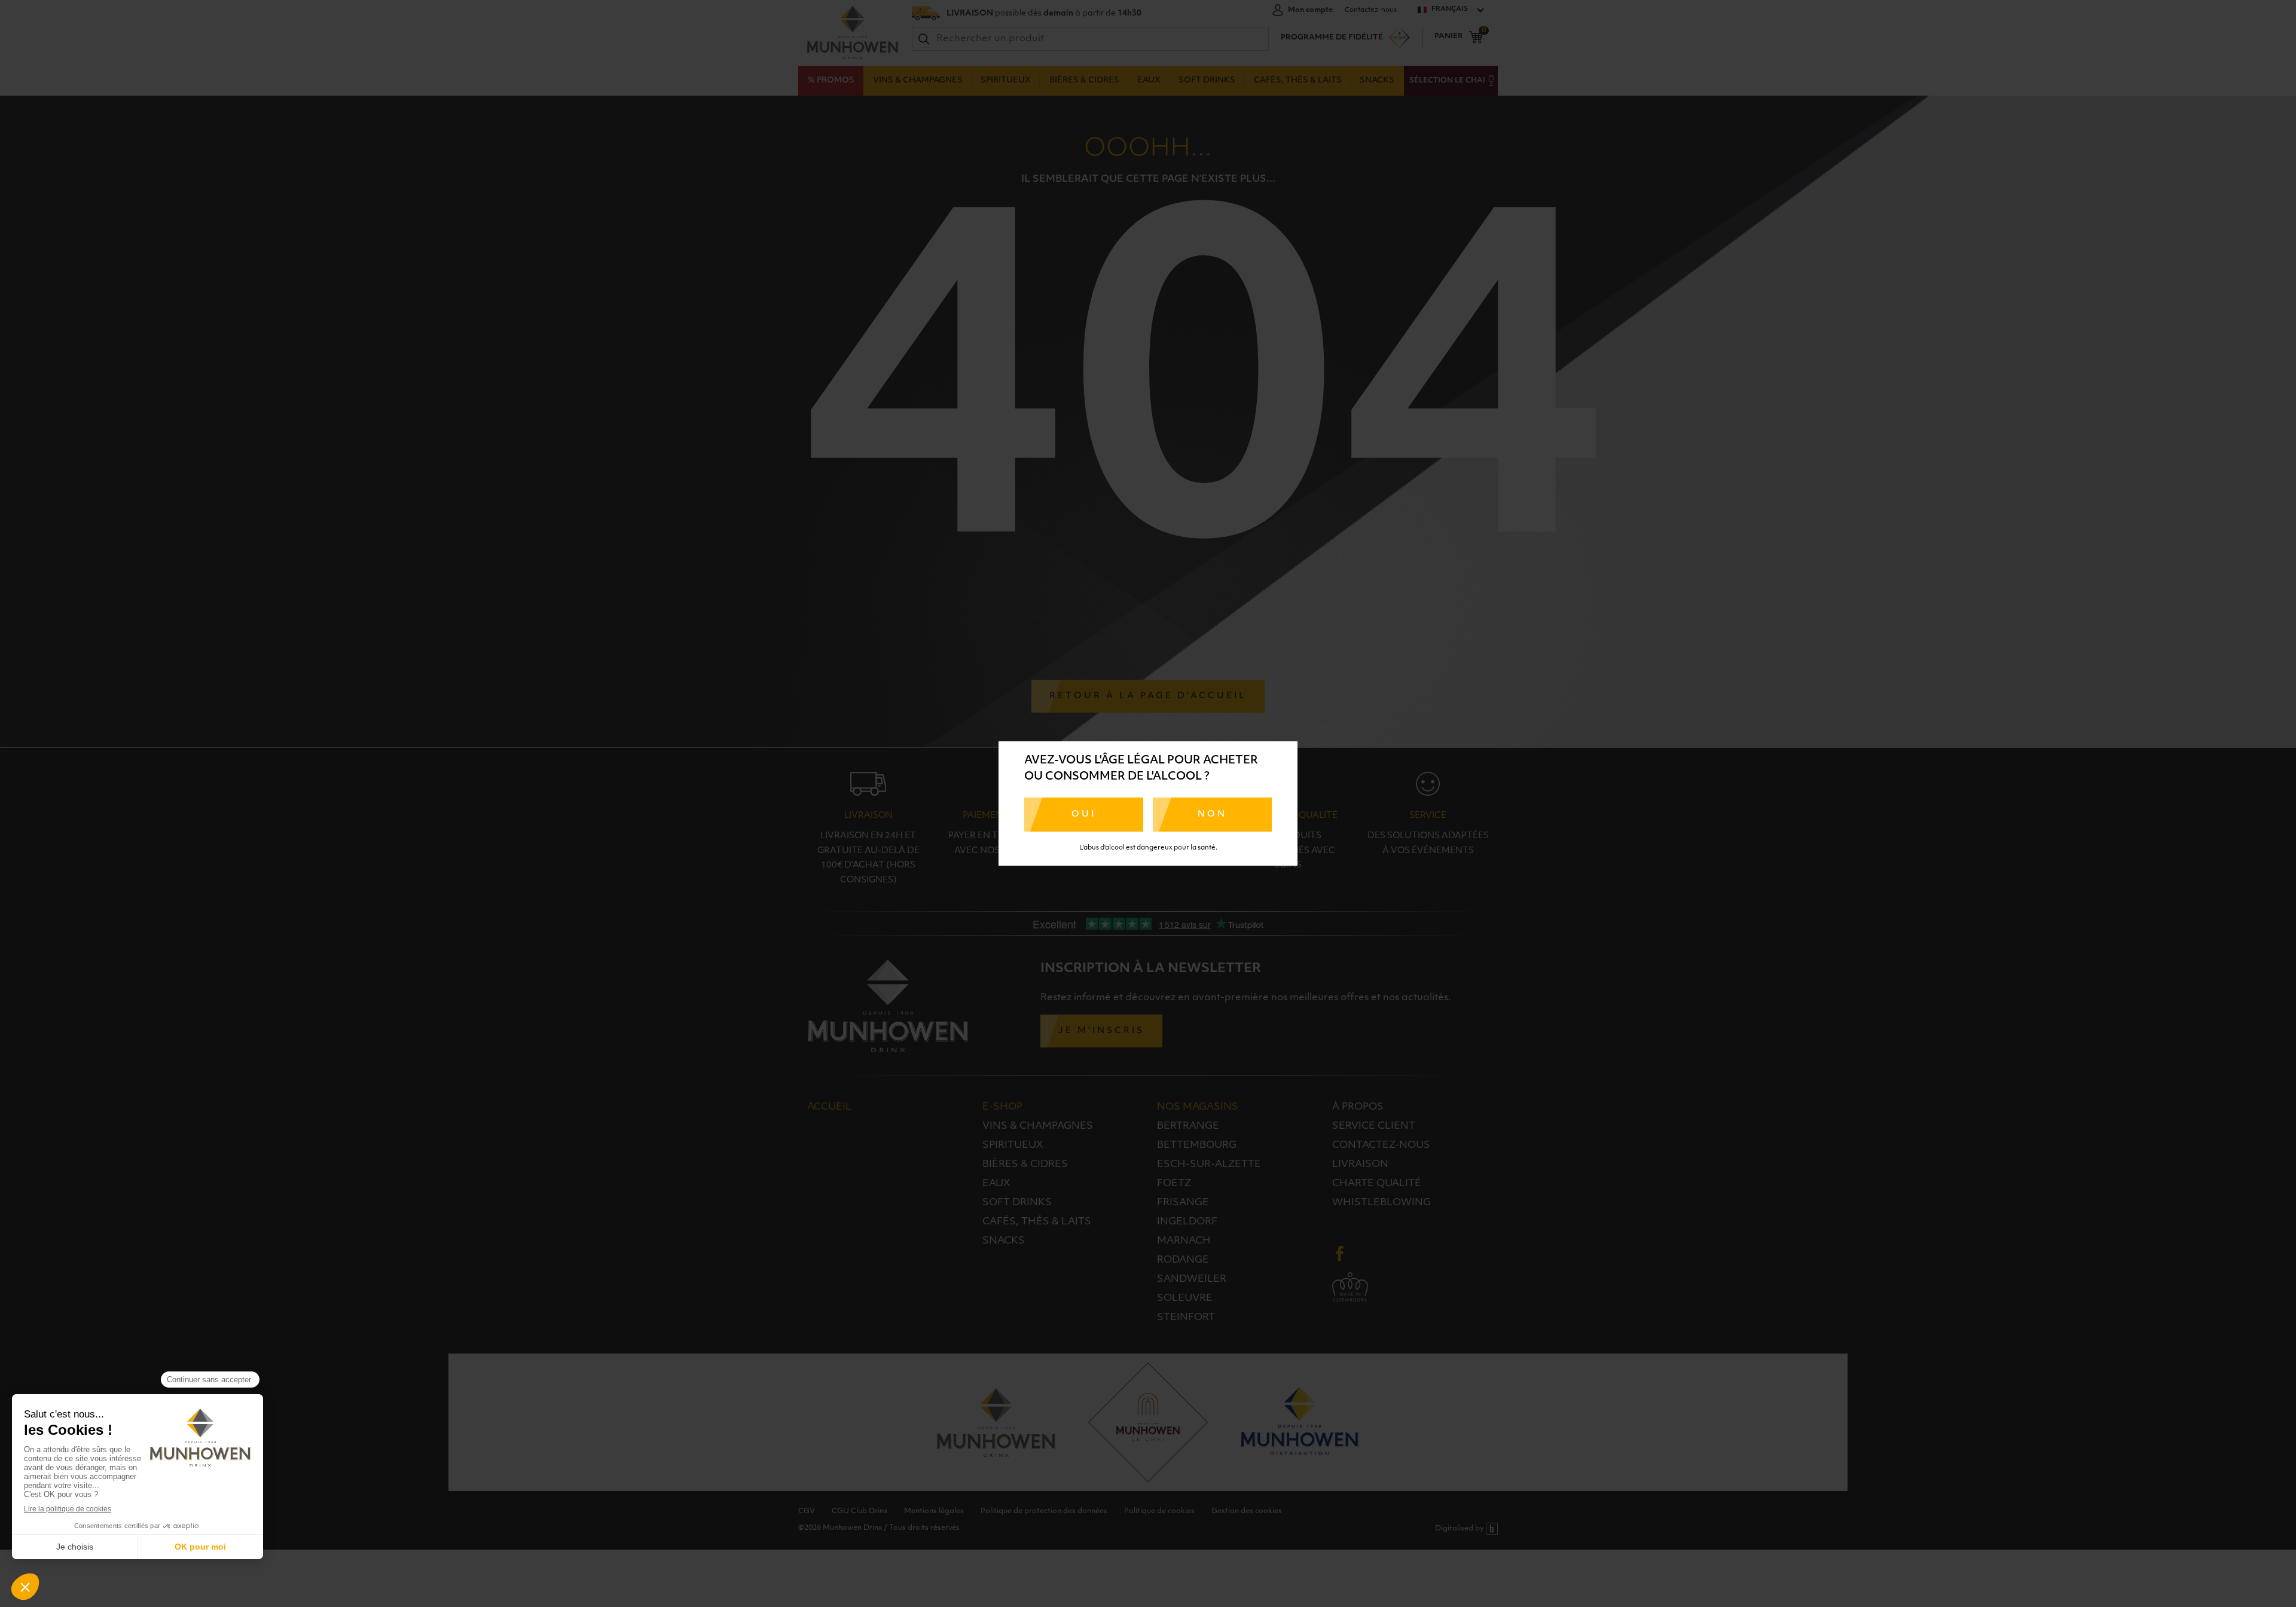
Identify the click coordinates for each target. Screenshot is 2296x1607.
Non (1212, 815)
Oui (1084, 815)
